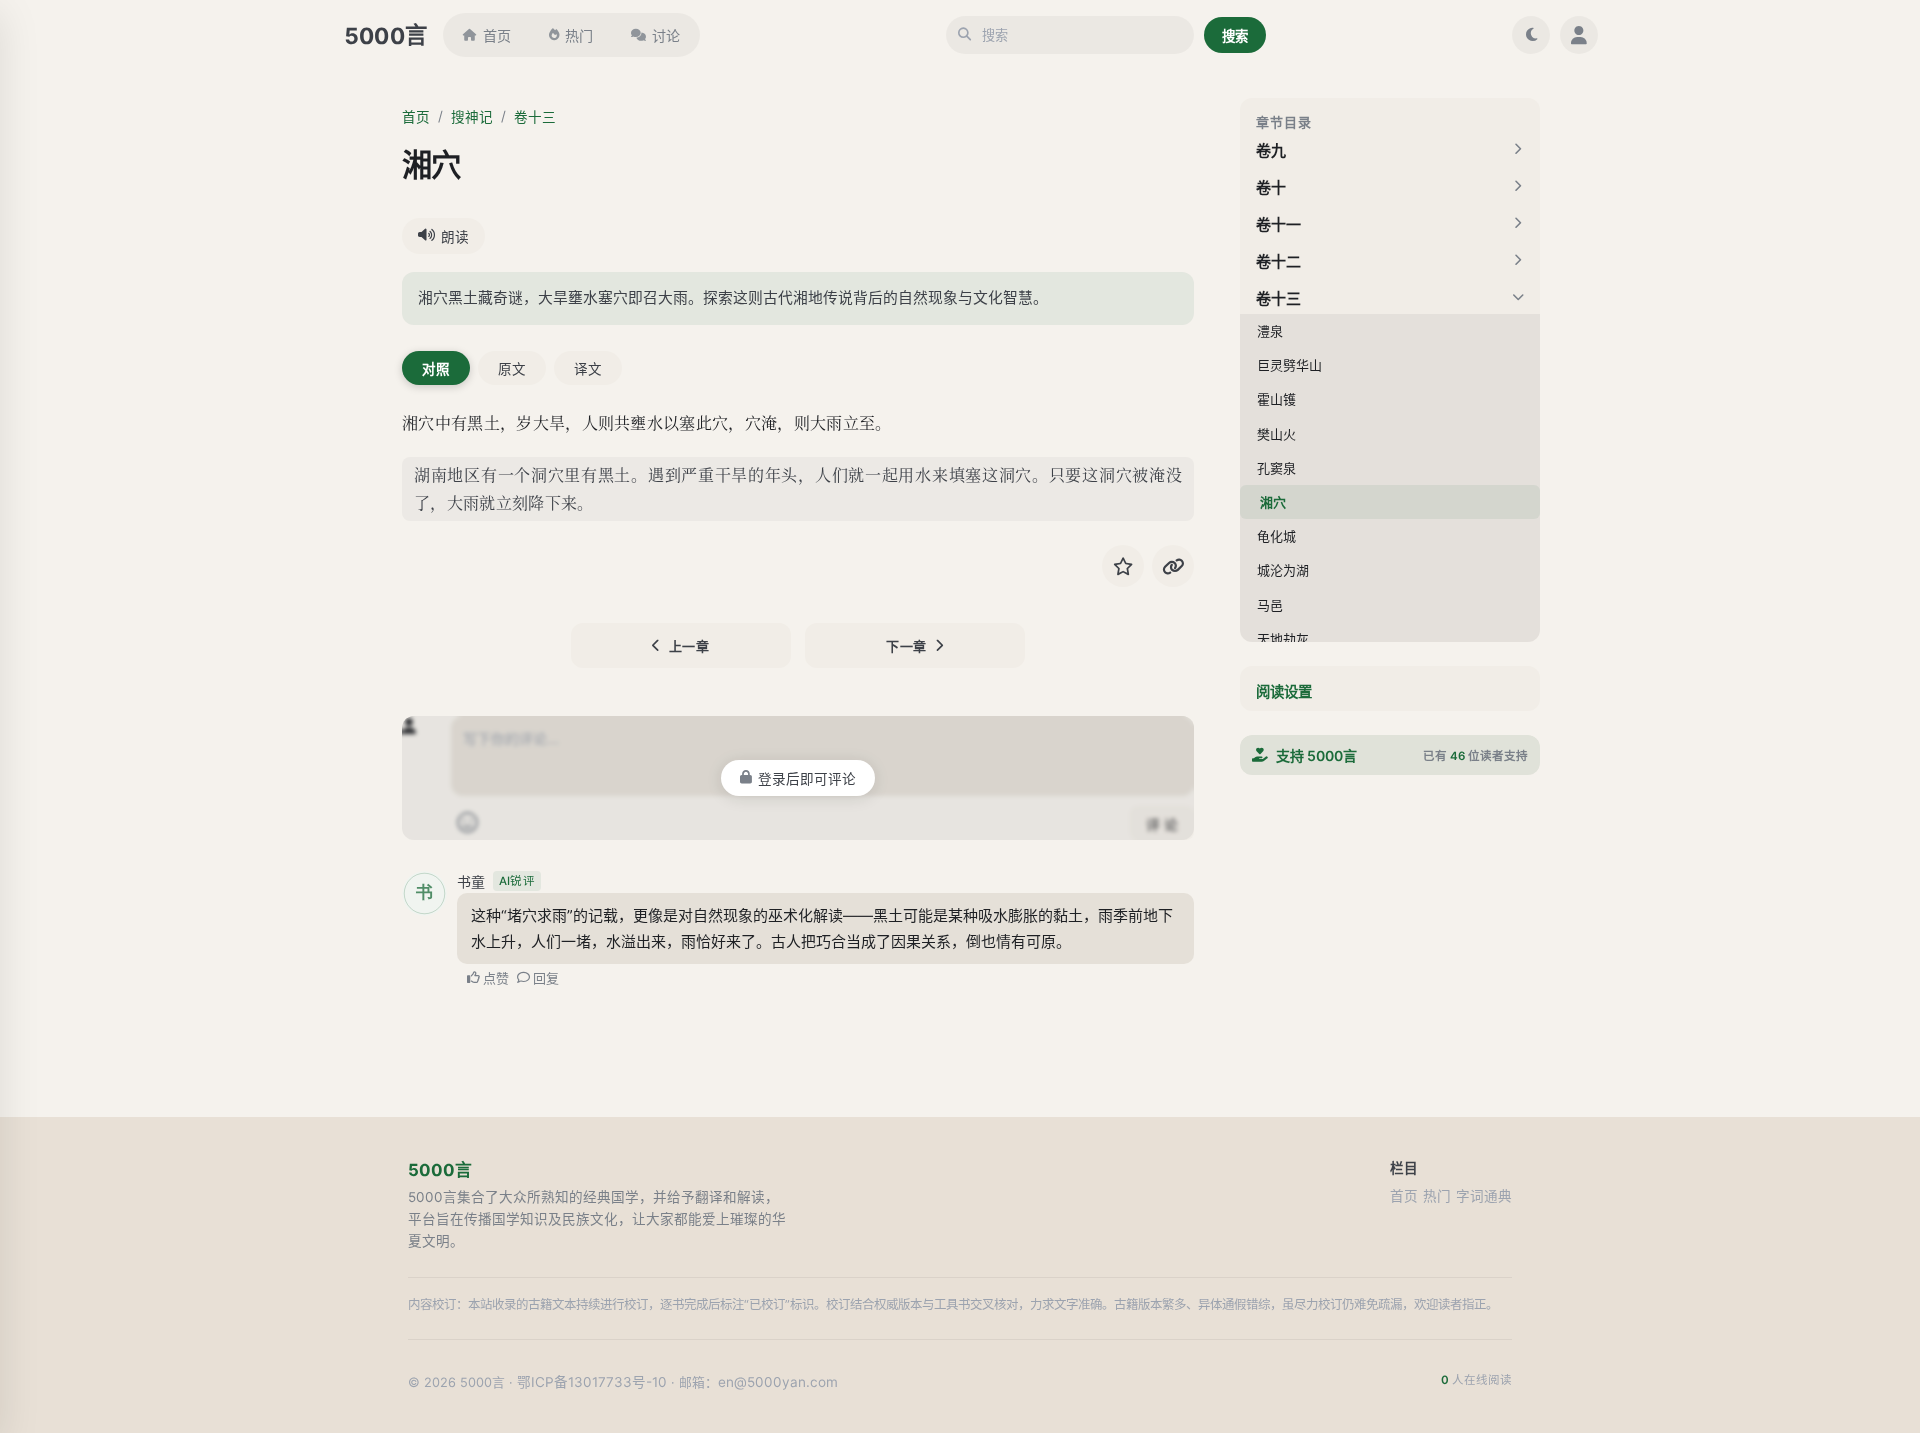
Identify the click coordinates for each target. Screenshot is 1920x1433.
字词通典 (1484, 1196)
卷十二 (1278, 261)
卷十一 (1278, 224)
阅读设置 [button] (1284, 691)
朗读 (455, 237)
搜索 (1235, 36)
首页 (497, 35)
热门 (579, 35)
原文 (512, 369)
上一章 (689, 646)
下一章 (906, 646)
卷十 (1271, 187)
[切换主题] (1531, 35)
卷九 (1271, 150)
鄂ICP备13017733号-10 (592, 1382)
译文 (588, 369)
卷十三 (535, 117)
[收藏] (1123, 566)
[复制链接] (1173, 566)
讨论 (666, 35)
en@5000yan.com (778, 1382)
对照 (436, 369)
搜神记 (472, 117)
